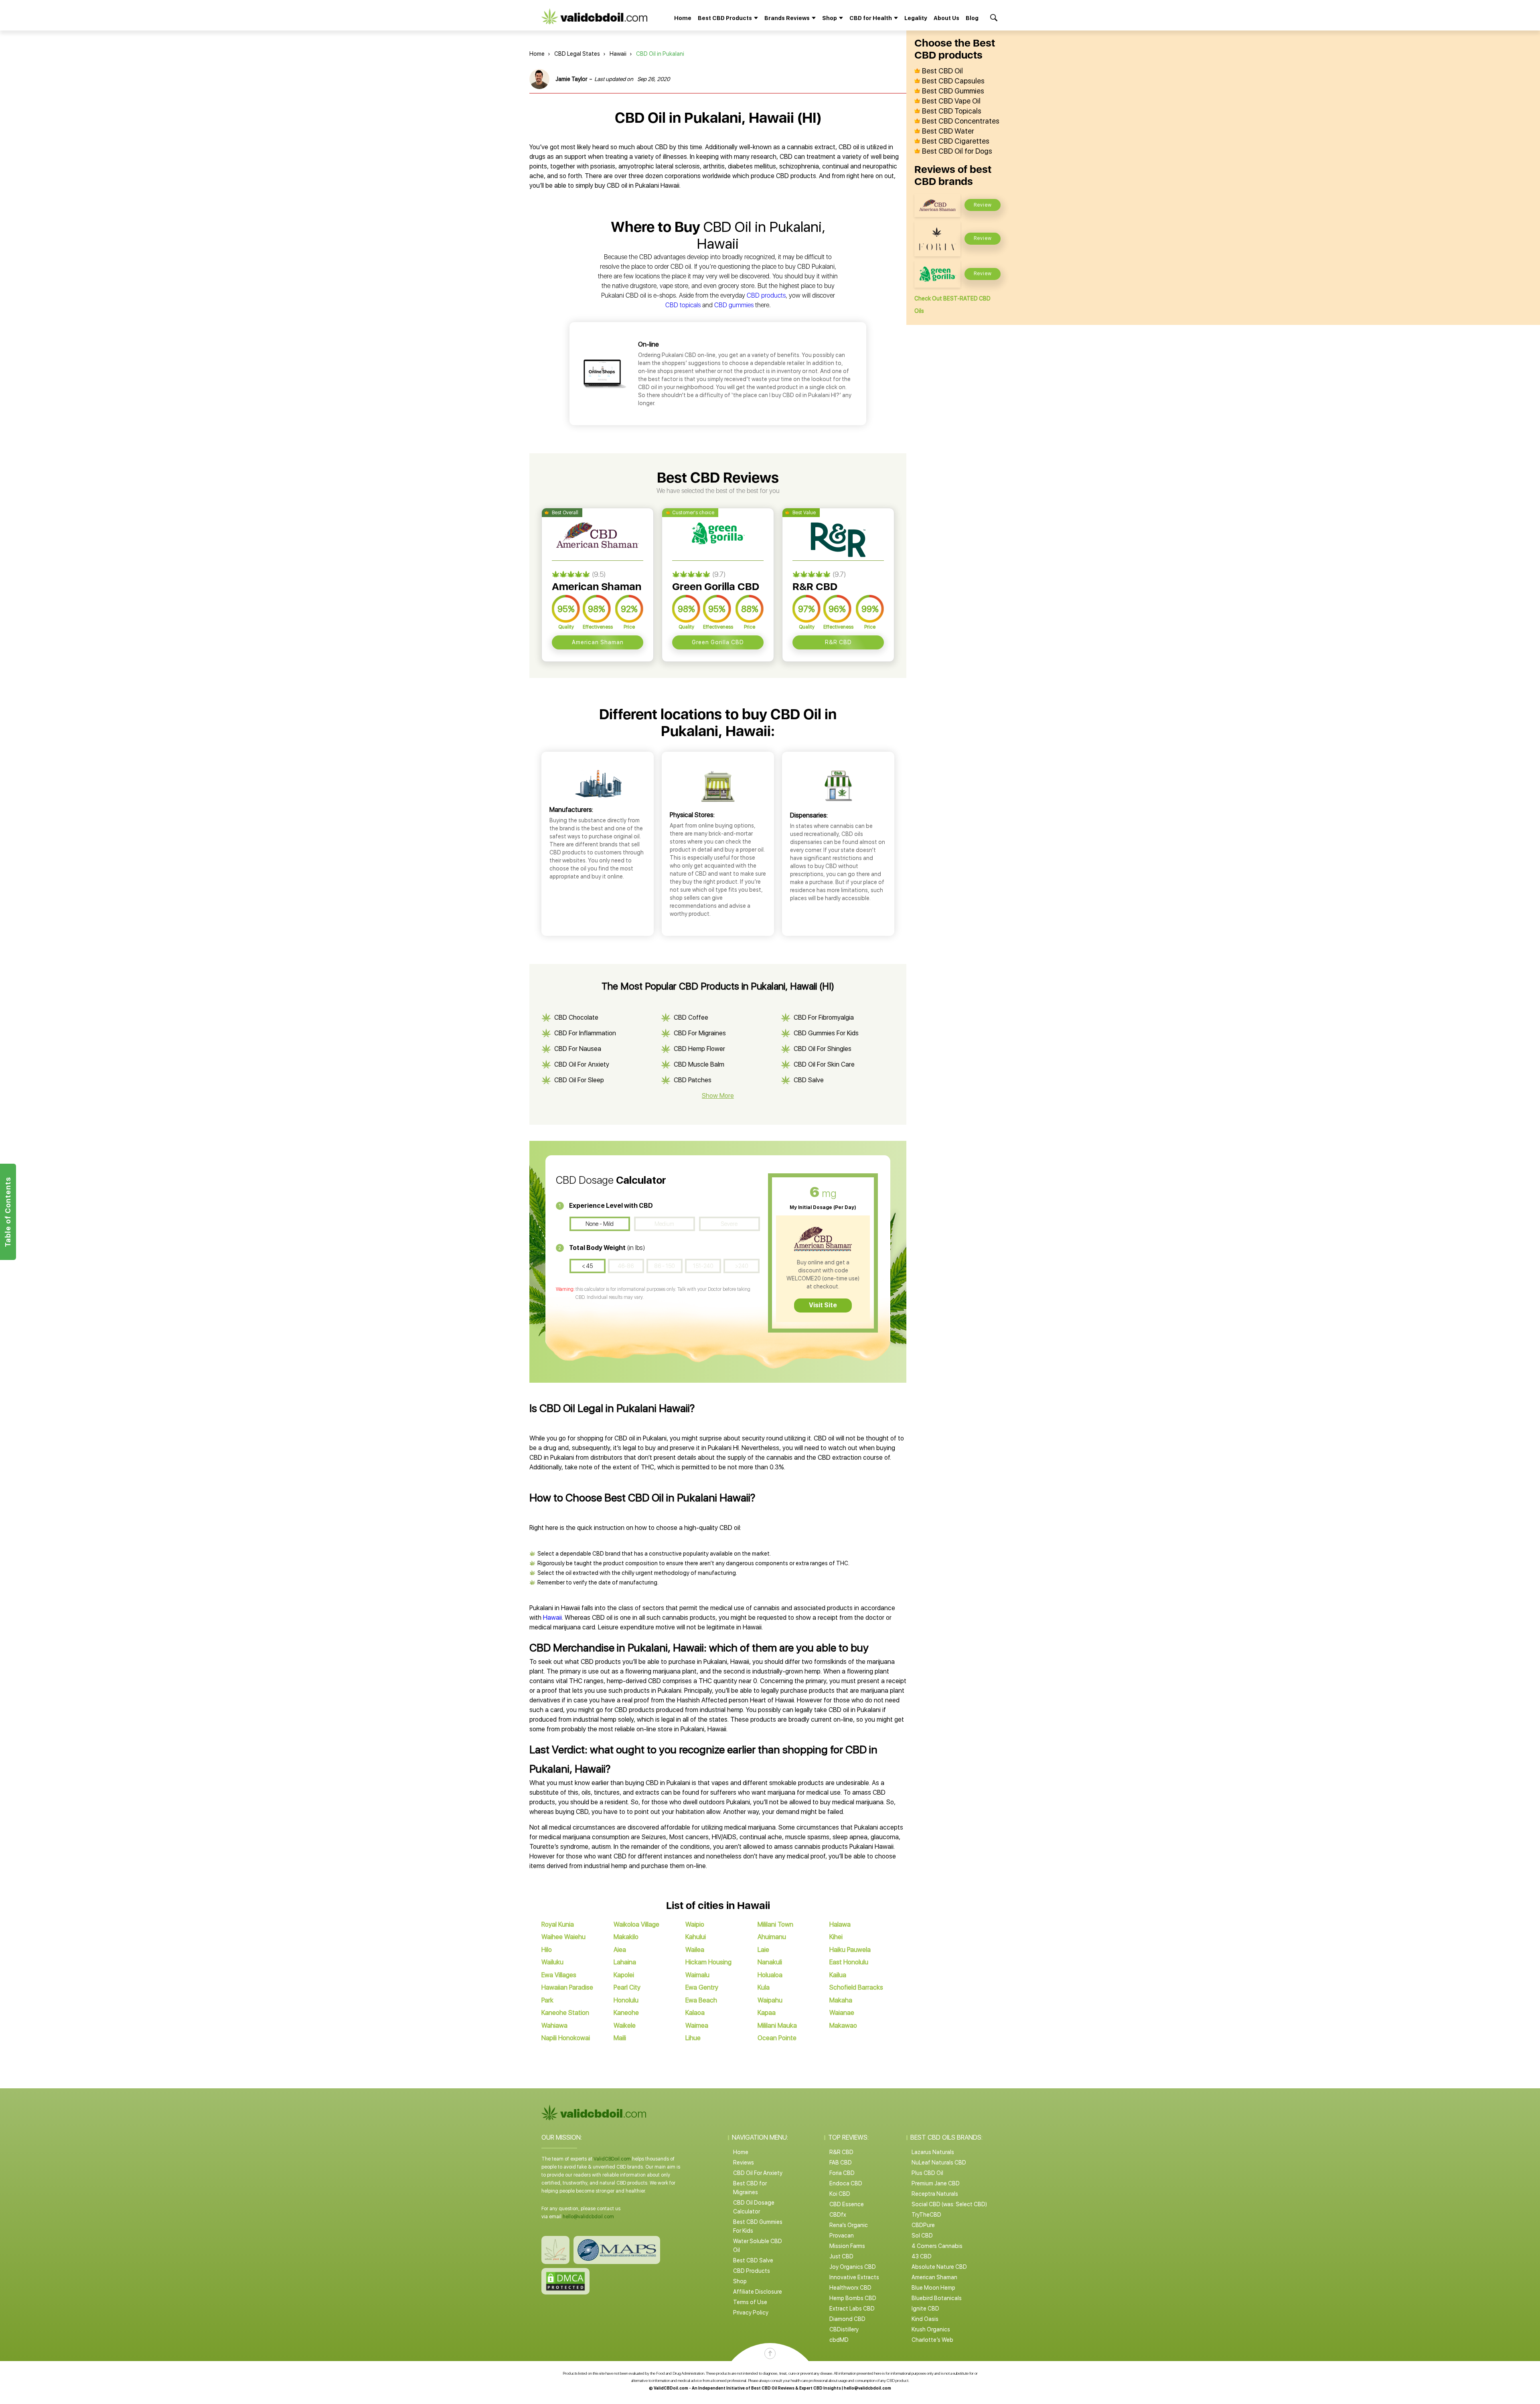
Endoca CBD (846, 2183)
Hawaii (618, 54)
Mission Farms (847, 2246)
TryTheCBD (926, 2215)
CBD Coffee (691, 1017)
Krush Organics (931, 2329)
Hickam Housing (708, 1962)
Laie (763, 1950)
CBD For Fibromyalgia (824, 1017)
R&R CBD (838, 642)
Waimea (697, 2026)
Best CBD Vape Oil (951, 101)
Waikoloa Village (636, 1924)
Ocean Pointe (777, 2038)
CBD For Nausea (578, 1049)
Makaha (841, 2000)
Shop (740, 2281)
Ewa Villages (559, 1975)
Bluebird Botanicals (937, 2298)
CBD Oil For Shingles (823, 1049)
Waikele (625, 2026)
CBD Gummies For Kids (826, 1033)
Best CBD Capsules (953, 81)
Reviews (744, 2163)
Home (683, 18)
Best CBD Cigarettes (956, 141)
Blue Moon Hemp (933, 2288)
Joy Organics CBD (853, 2267)
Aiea (620, 1950)
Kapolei (624, 1975)
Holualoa (770, 1975)
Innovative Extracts (854, 2277)
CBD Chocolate (576, 1017)
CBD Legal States (577, 54)
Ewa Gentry (702, 1987)
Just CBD (841, 2256)
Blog (972, 18)
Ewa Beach (701, 2000)
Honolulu (626, 2000)
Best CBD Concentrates (961, 121)
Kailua (838, 1975)
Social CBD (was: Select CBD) (949, 2204)
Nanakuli (770, 1962)
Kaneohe (626, 2013)
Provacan (842, 2236)
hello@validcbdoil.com (588, 2217)
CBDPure (923, 2225)
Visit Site (823, 1305)
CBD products (766, 295)
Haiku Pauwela (850, 1950)
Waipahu (770, 2000)
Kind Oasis (925, 2319)
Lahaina (625, 1962)
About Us (946, 18)
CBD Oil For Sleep (579, 1080)
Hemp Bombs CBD (853, 2298)
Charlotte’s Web (932, 2340)
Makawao (843, 2026)
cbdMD (839, 2340)
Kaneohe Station (565, 2013)
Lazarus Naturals (933, 2152)
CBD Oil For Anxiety (582, 1064)
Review (983, 205)
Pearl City (627, 1987)
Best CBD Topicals (952, 111)
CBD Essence (847, 2204)
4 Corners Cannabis (937, 2246)
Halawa (840, 1924)
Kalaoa (695, 2013)
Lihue (693, 2038)
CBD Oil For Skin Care (824, 1064)
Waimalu (697, 1975)
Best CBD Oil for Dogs (957, 151)
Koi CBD (840, 2194)
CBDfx (838, 2215)
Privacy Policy (751, 2313)
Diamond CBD (847, 2319)
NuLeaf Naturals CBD (939, 2163)
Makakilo (626, 1937)
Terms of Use (750, 2302)
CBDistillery (844, 2329)
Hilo (547, 1950)
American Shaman (598, 642)
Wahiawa (554, 2026)
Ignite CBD (925, 2309)
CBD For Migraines (700, 1033)
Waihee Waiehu (563, 1937)
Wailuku (552, 1962)
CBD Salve (809, 1080)
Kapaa (767, 2013)
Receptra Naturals (935, 2194)
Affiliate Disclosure (758, 2292)
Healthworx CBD (850, 2288)
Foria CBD (842, 2173)
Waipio (695, 1924)
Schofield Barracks (856, 1987)
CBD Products (752, 2271)
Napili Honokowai (566, 2038)
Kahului (696, 1937)
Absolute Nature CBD (939, 2267)
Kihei (836, 1937)
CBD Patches (693, 1080)
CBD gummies (734, 305)
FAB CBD (841, 2163)
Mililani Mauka (777, 2026)
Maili (620, 2038)
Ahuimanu (772, 1937)
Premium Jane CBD (936, 2183)
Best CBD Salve (753, 2260)
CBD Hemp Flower (699, 1049)
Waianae (842, 2013)
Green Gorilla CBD (718, 642)
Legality (916, 18)
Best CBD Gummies (953, 91)
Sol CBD (922, 2236)
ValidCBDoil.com (612, 2159)
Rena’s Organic (849, 2225)
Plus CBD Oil (927, 2173)
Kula (764, 1987)
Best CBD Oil (942, 71)
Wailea (695, 1950)
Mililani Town (775, 1924)
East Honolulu (849, 1962)
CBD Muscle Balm (699, 1064)
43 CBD (922, 2256)
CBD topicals (683, 305)
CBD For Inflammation (585, 1033)
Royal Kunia (558, 1924)
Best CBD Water (948, 131)
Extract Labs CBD (852, 2309)
